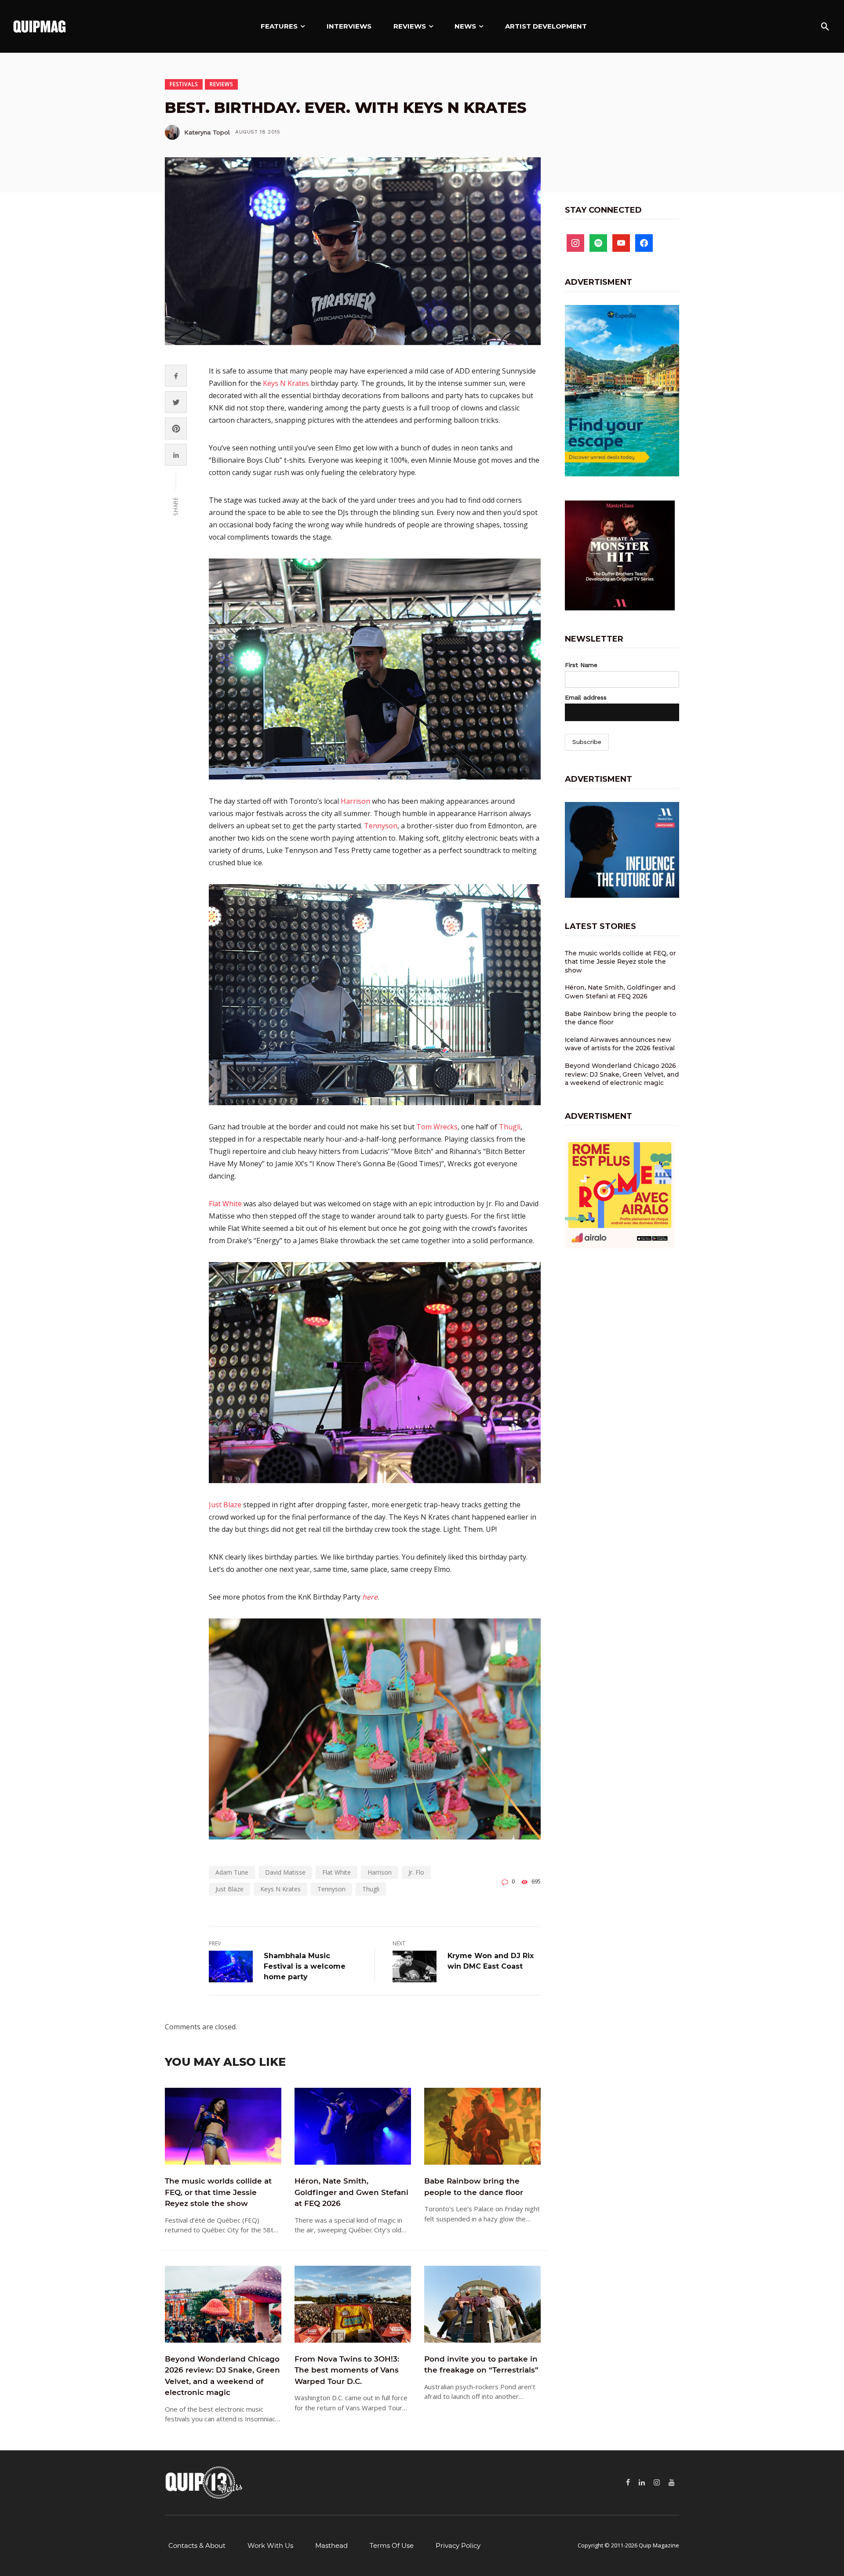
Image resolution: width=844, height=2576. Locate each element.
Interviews (349, 26)
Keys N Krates (286, 383)
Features (279, 26)
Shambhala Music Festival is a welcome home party (305, 1966)
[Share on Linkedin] (176, 455)
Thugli (510, 1127)
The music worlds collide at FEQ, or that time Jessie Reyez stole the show (218, 2192)
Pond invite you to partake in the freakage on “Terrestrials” (481, 2365)
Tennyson (381, 826)
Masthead (331, 2545)
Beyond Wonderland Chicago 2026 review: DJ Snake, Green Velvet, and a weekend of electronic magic (222, 2376)
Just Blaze (225, 1505)
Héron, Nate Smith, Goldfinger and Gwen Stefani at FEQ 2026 (351, 2192)
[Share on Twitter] (176, 402)
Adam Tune (232, 1872)
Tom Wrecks (437, 1127)
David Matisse (285, 1872)
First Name (581, 665)
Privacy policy (458, 2545)
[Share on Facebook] (176, 376)
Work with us (270, 2545)
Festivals (184, 84)
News (465, 26)
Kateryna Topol (207, 132)
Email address (586, 697)
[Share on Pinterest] (176, 429)
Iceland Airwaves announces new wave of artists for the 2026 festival (620, 1044)
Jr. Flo (416, 1872)
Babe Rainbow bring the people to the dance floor (474, 2187)
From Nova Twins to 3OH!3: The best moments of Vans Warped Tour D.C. (347, 2370)
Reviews (410, 26)
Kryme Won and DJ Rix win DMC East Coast (491, 1961)
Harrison (355, 801)
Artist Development (546, 26)
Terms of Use (392, 2545)
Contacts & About (197, 2545)
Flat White (225, 1204)
